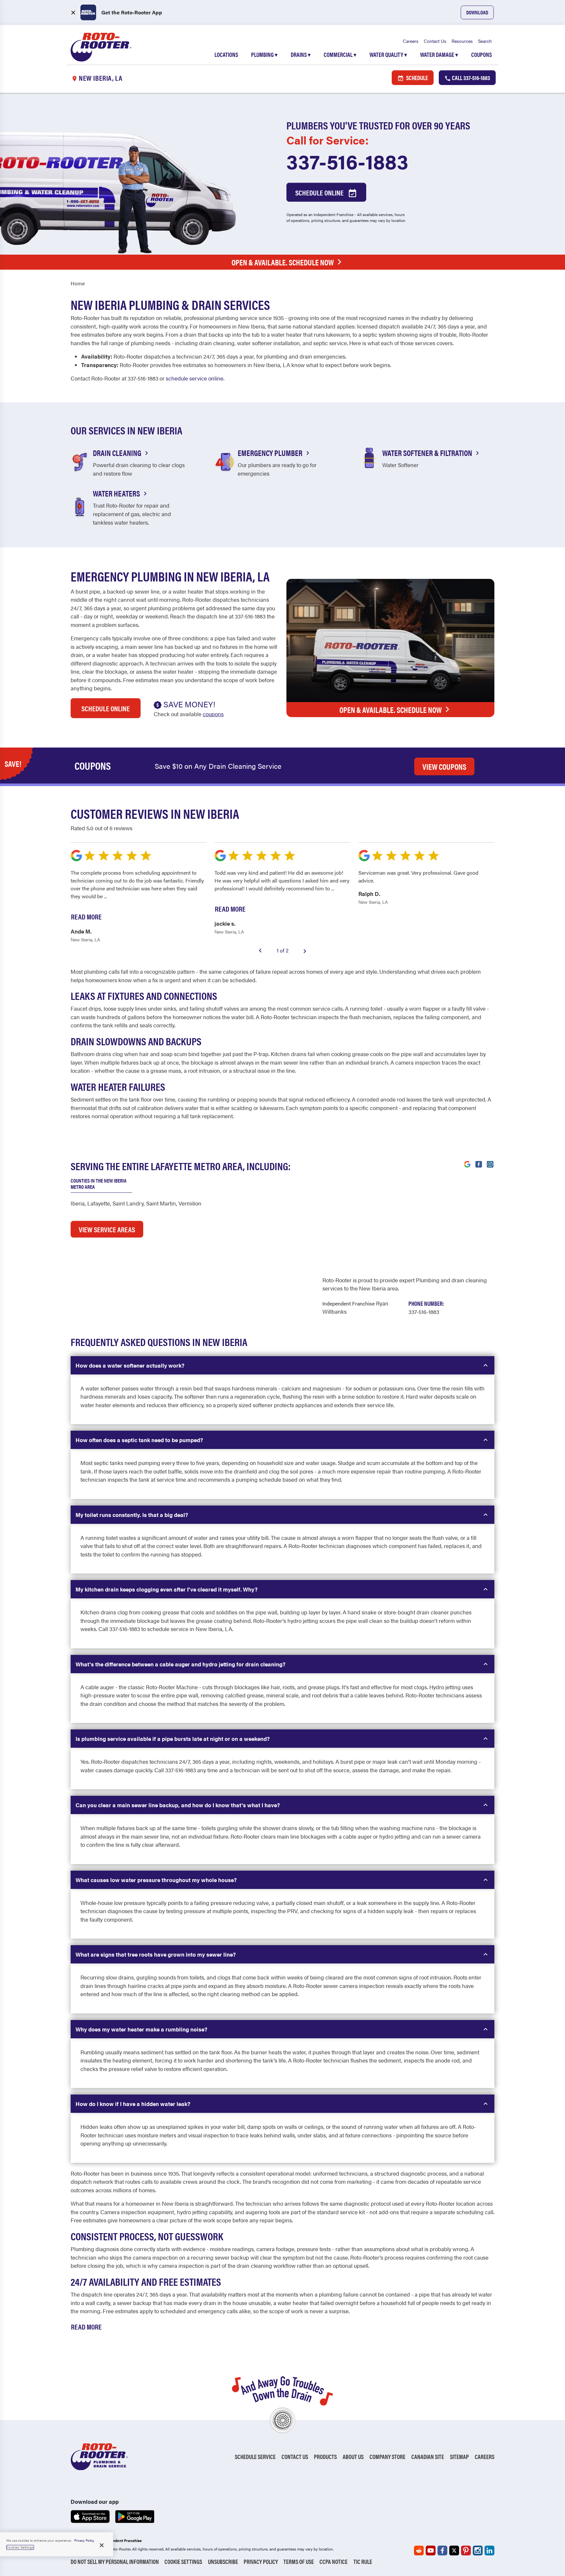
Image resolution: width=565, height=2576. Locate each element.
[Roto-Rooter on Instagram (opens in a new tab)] (478, 2551)
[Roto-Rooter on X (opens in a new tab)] (454, 2551)
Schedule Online (320, 192)
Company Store (387, 2457)
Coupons (481, 54)
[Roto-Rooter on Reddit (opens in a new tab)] (419, 2551)
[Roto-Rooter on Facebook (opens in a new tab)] (442, 2551)
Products (325, 2457)
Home (78, 283)
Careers (411, 41)
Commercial (340, 54)
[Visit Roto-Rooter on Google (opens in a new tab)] (467, 1164)
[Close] (102, 2545)
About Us (353, 2457)
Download (477, 12)
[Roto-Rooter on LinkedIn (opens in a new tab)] (489, 2551)
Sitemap (459, 2457)
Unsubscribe (223, 2561)
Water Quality (388, 54)
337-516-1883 (347, 161)
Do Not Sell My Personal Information (115, 2561)
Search (485, 41)
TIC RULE (363, 2561)
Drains (301, 54)
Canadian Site (428, 2457)
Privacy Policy (261, 2561)
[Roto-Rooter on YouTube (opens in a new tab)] (431, 2551)
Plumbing (264, 54)
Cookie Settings (183, 2561)
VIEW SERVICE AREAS (107, 1229)
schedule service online (195, 378)
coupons (213, 714)
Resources (462, 41)
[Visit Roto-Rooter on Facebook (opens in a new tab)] (479, 1164)
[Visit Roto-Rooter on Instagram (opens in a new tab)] (490, 1164)
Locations (226, 54)
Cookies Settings (20, 2547)
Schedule (417, 78)
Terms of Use (299, 2561)
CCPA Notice (334, 2561)
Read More (86, 2326)
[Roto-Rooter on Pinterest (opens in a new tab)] (466, 2551)
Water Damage (439, 54)
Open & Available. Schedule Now (283, 262)
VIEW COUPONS (444, 766)
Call (471, 78)
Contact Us (435, 41)
